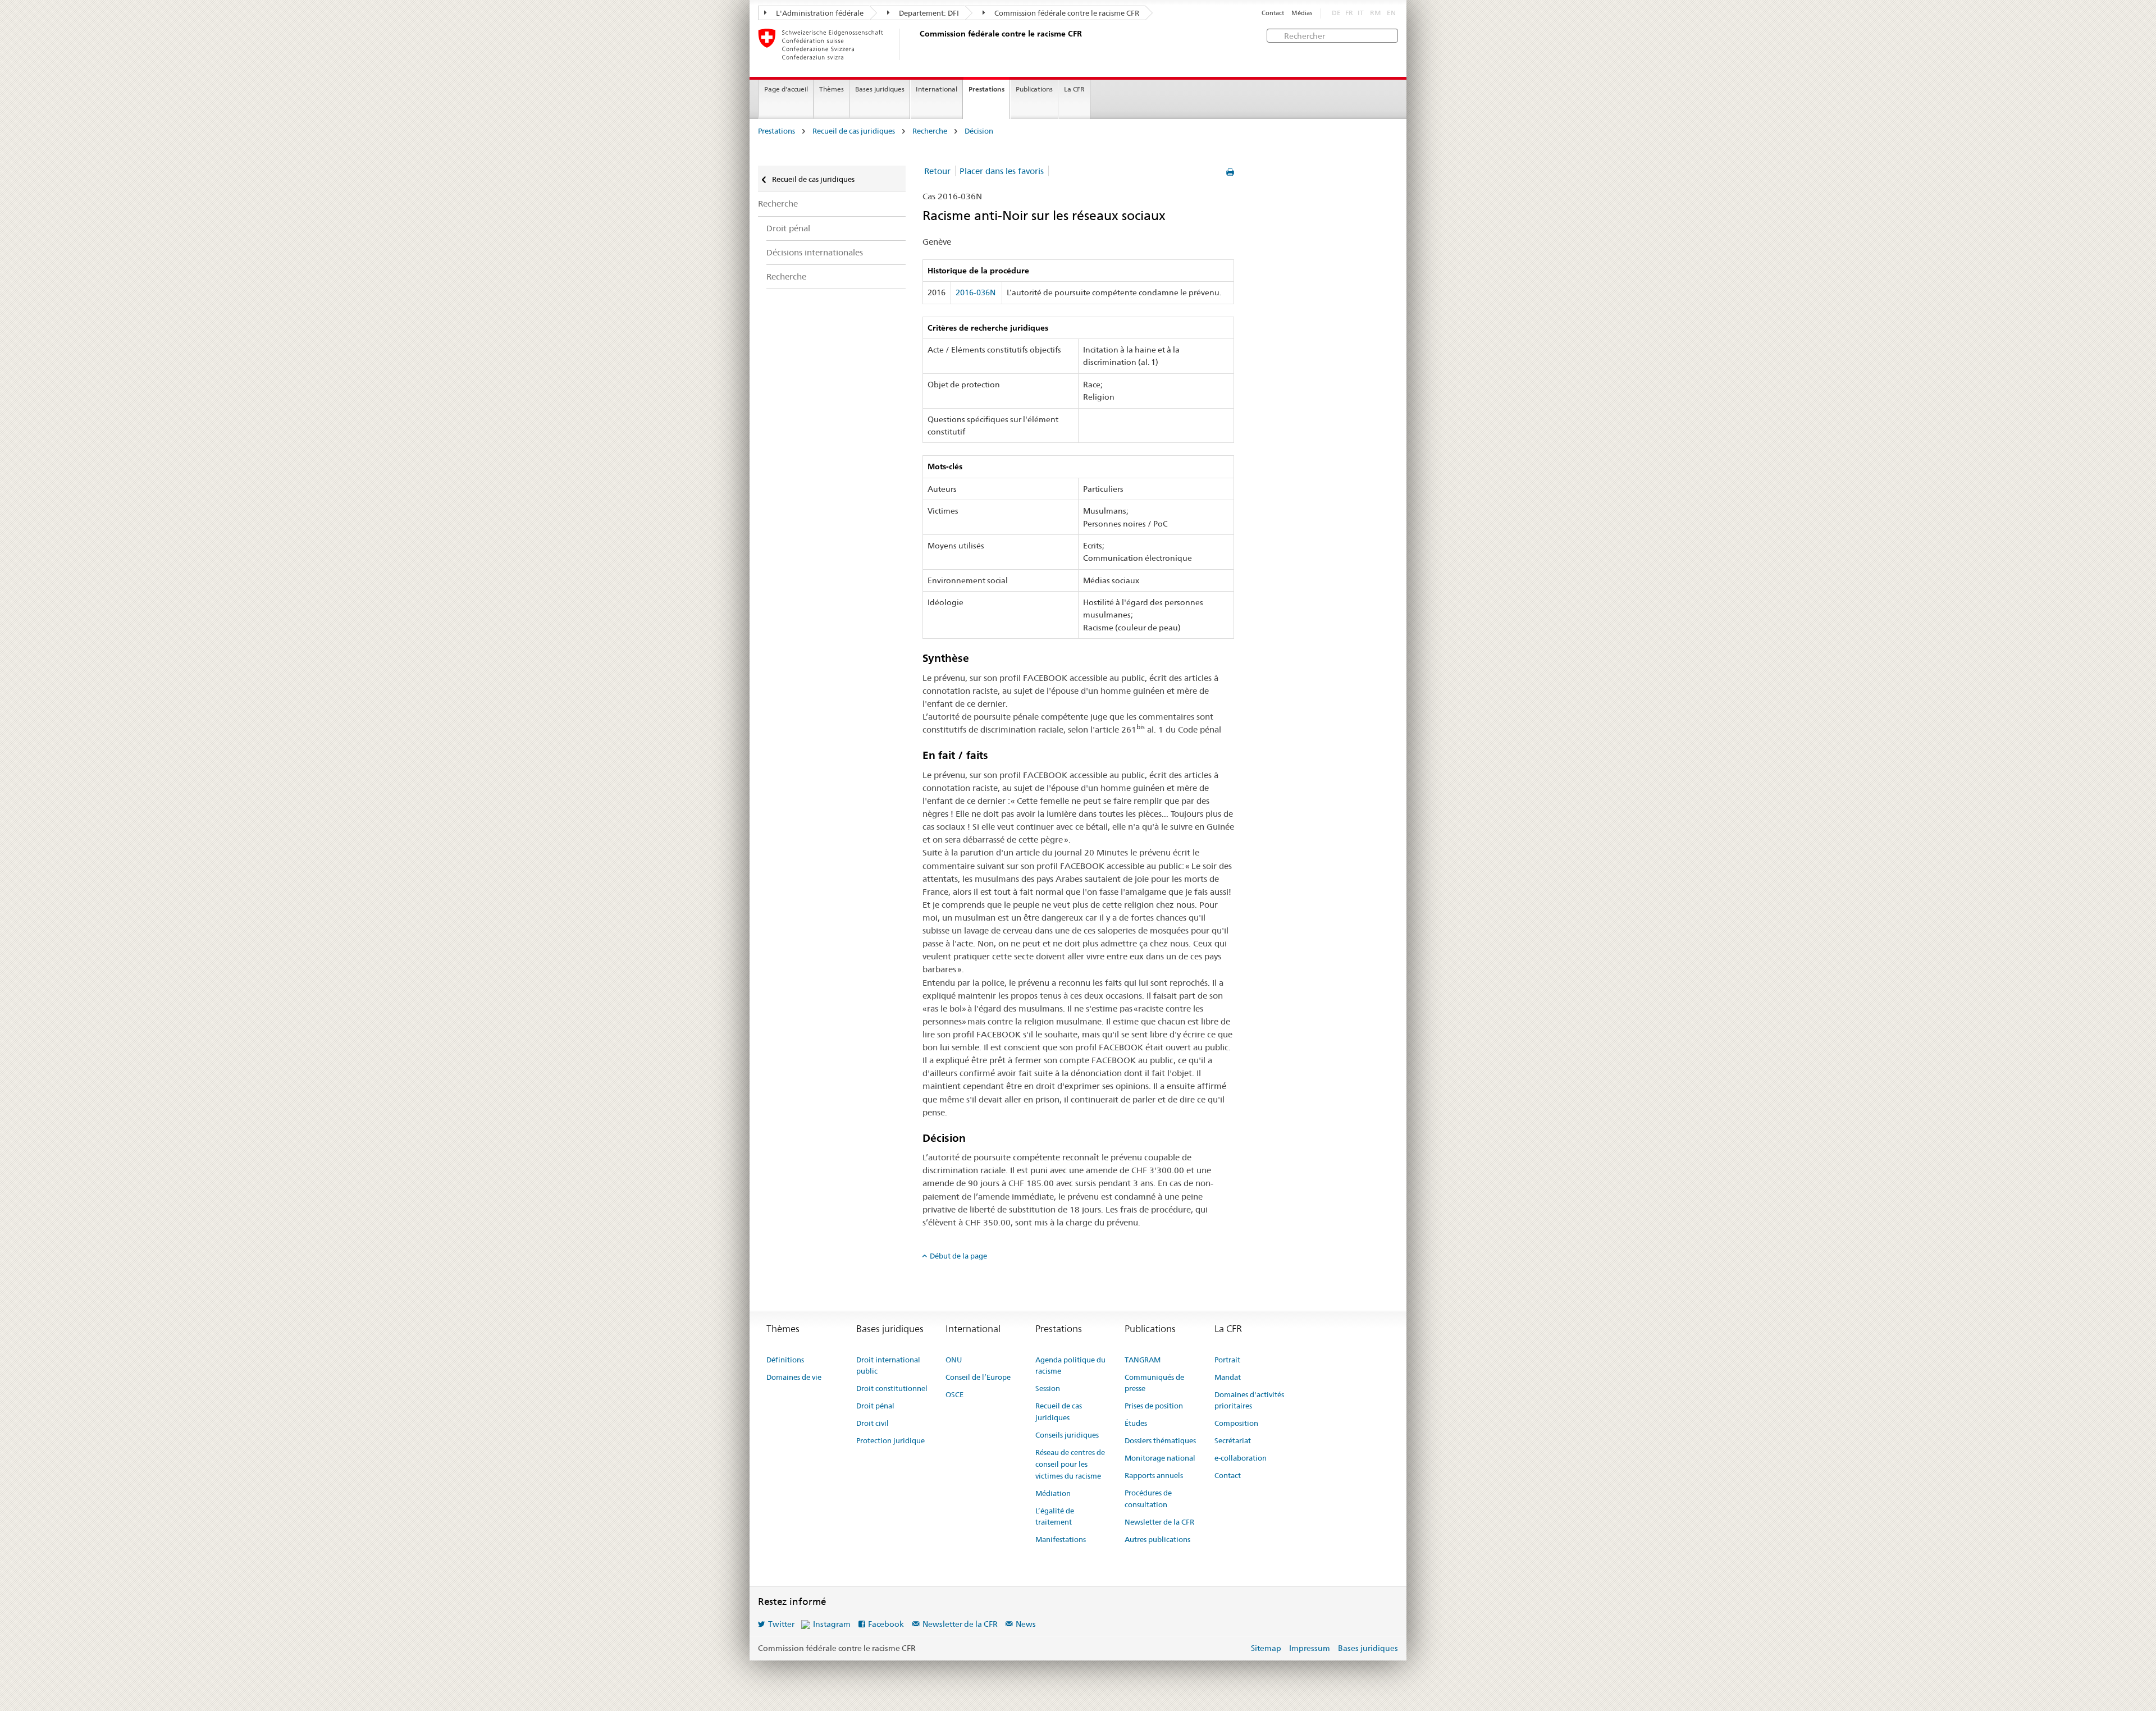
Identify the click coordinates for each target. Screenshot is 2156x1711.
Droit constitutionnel (892, 1388)
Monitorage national (1160, 1458)
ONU (954, 1360)
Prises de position (1154, 1406)
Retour (937, 171)
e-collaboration (1241, 1458)
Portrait (1227, 1360)
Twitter (781, 1624)
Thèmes (832, 89)
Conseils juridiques (1067, 1435)
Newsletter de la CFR (1159, 1522)
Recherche (930, 131)
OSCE (954, 1394)
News (1026, 1624)
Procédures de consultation (1148, 1499)
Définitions (785, 1360)
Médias (1302, 13)
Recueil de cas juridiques (854, 131)
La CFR (1074, 89)
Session (1048, 1388)
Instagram (832, 1624)
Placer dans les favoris (1002, 171)
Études (1136, 1423)
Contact (1273, 13)
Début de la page (958, 1256)
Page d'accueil (786, 89)
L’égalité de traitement (1055, 1516)
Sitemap (1266, 1648)
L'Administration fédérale (819, 13)
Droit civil (873, 1423)
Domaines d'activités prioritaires (1249, 1400)
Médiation (1053, 1493)
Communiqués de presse (1154, 1383)
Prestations (986, 89)
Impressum (1310, 1648)
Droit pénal (788, 228)
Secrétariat (1233, 1440)
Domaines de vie (794, 1377)
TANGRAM (1143, 1360)
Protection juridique (890, 1440)
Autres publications (1157, 1539)
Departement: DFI (928, 13)
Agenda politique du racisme (1070, 1365)
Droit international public (888, 1365)
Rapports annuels (1154, 1475)
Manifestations (1061, 1539)
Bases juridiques (880, 89)
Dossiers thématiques (1160, 1440)
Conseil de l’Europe (978, 1377)
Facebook (886, 1624)
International (937, 89)
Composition (1236, 1423)
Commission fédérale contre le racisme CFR (1066, 13)
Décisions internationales (815, 252)
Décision (979, 131)
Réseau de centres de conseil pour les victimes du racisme (1070, 1464)
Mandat (1228, 1377)
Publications (1034, 89)
